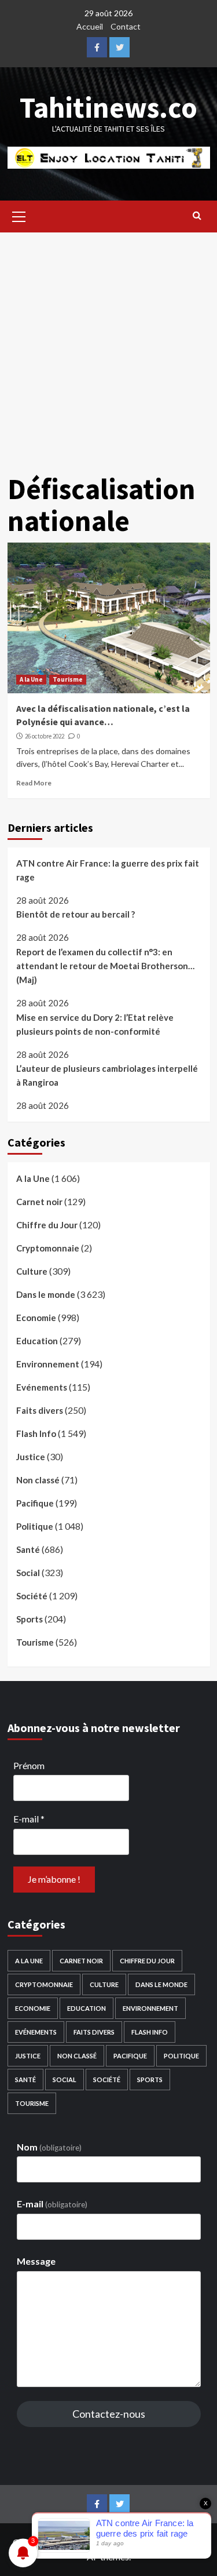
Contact (126, 26)
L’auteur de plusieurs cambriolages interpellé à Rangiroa (107, 1075)
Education (37, 1341)
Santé (28, 1549)
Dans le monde (46, 1294)
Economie (36, 1318)
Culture (32, 1271)
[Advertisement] (108, 347)
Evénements (42, 1387)
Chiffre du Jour (47, 1225)
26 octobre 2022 (45, 736)
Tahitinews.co (108, 108)
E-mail (29, 1819)
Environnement (48, 1364)
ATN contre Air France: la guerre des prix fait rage (108, 870)
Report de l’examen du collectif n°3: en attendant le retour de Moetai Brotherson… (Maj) (105, 966)
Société (32, 1596)
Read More (34, 783)
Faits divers (40, 1410)
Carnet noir (39, 1202)
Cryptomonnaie (48, 1248)
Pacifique (35, 1503)
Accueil (90, 26)
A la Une (31, 679)
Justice (31, 1457)
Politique (35, 1526)
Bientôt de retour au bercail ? (76, 914)
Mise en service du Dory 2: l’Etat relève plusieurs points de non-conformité (95, 1024)
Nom (49, 2147)
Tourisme (68, 679)
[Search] (197, 215)
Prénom (29, 1765)
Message (36, 2261)
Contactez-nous (109, 2414)
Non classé (38, 1480)
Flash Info (36, 1433)
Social (28, 1573)
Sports (30, 1619)
